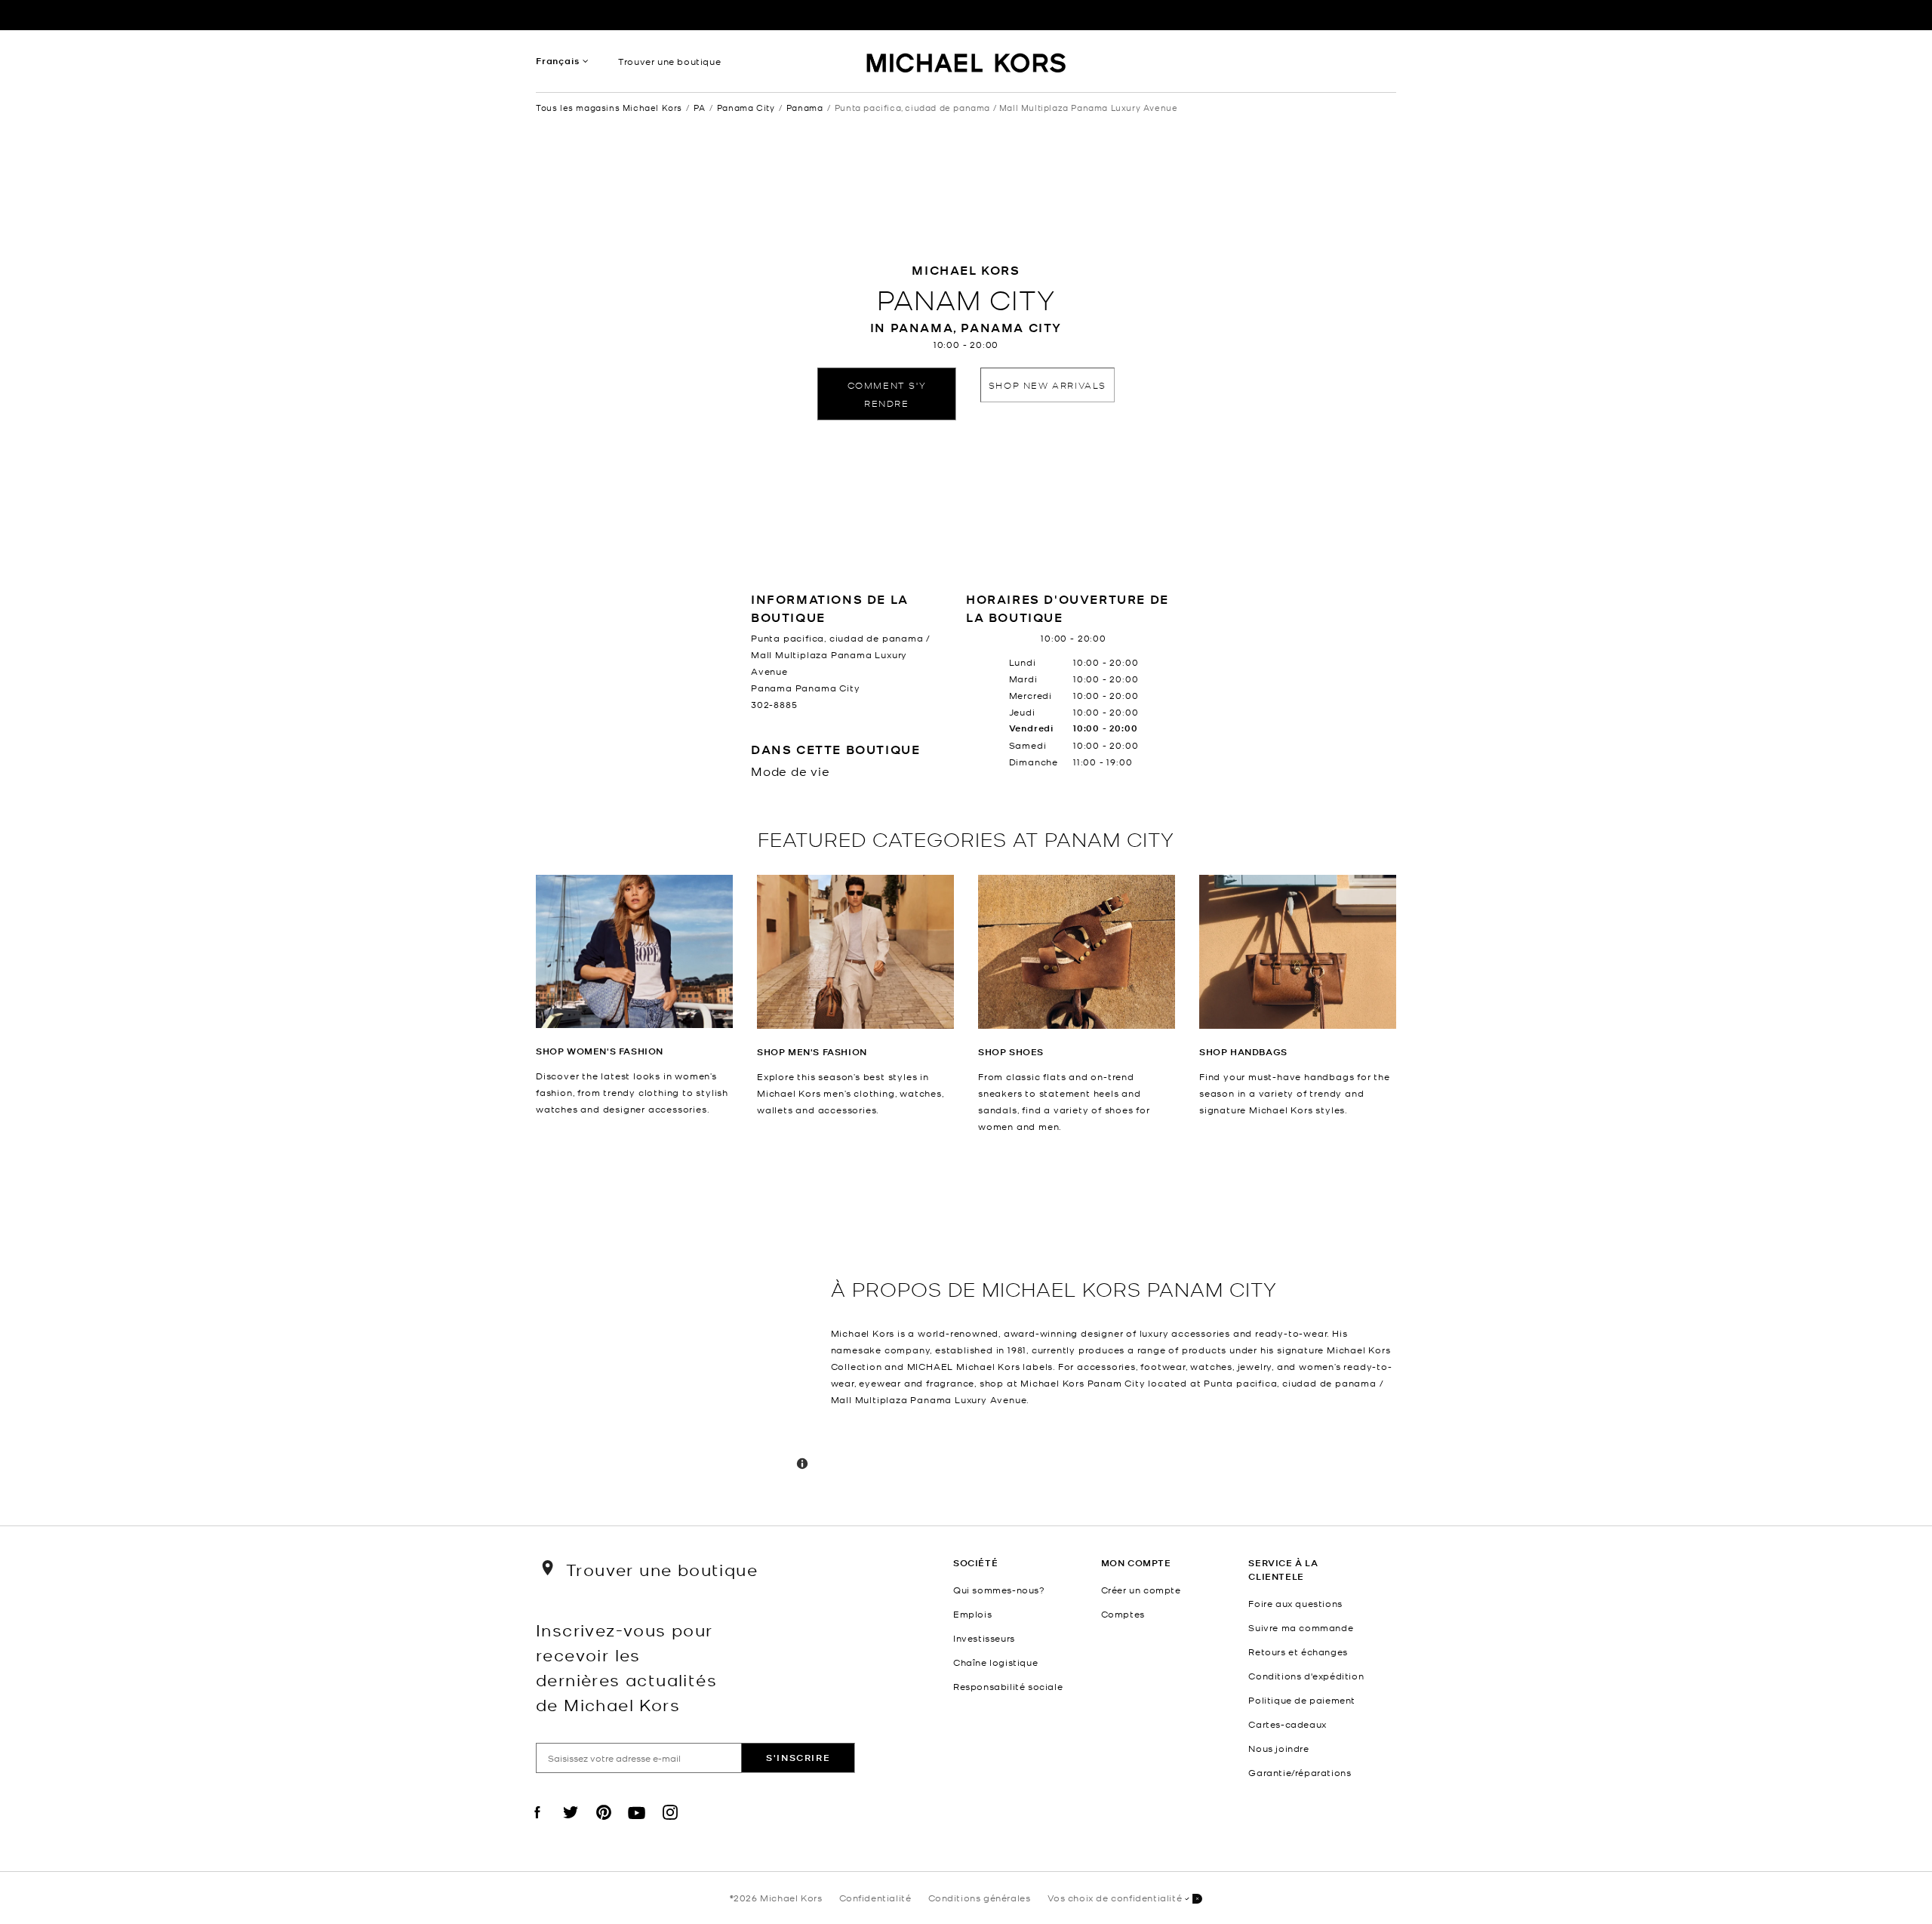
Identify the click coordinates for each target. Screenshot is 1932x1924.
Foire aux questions (1295, 1603)
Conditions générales (980, 1898)
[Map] (677, 1330)
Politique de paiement (1302, 1700)
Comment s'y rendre (887, 394)
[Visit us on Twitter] (571, 1825)
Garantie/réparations (1300, 1772)
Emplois (972, 1614)
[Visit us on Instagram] (670, 1825)
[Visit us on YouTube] (637, 1825)
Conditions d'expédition (1306, 1676)
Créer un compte (1141, 1590)
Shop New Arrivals (1048, 385)
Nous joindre (1278, 1748)
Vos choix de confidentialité (1115, 1898)
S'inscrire (798, 1758)
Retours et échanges (1298, 1652)
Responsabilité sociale (1008, 1686)
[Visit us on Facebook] (537, 1825)
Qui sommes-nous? (999, 1590)
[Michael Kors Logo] (966, 65)
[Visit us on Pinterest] (604, 1825)
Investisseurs (984, 1638)
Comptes (1123, 1614)
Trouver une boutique (669, 61)
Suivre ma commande (1301, 1627)
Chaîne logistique (995, 1662)
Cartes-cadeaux (1287, 1724)
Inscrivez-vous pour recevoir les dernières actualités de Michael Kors (626, 1667)
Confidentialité (875, 1898)
